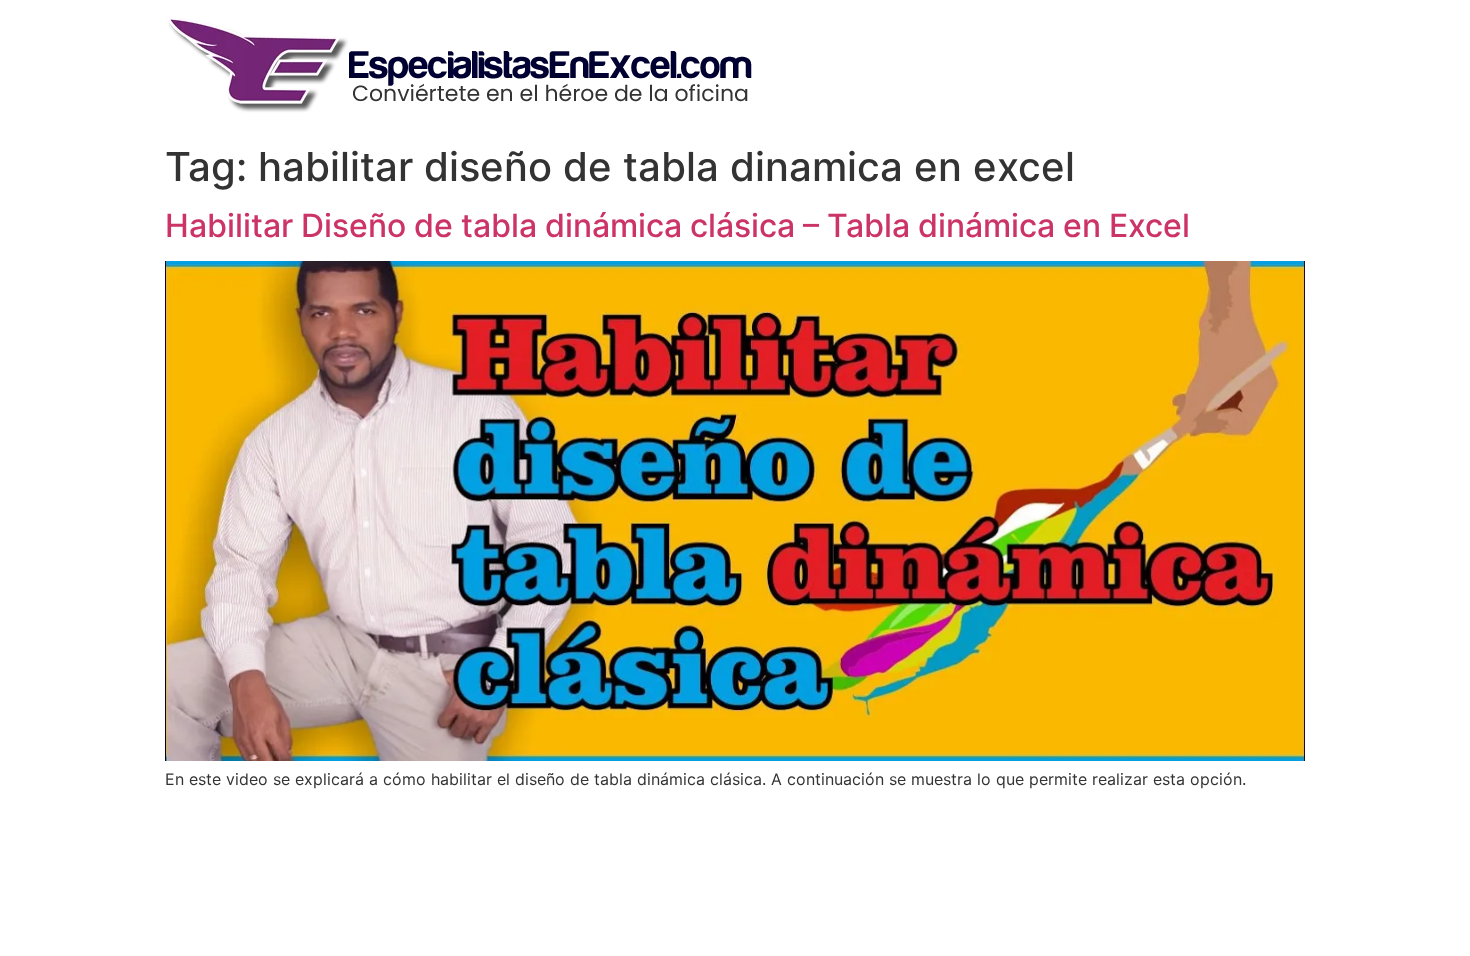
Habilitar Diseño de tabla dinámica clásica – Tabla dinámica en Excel (677, 225)
